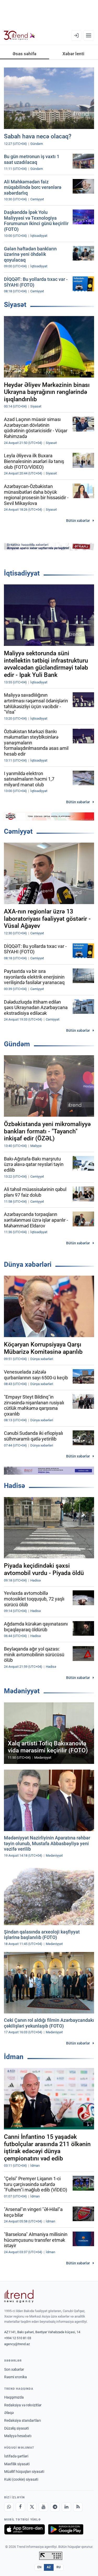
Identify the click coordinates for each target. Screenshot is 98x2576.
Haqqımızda (14, 2397)
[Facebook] (20, 2507)
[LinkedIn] (66, 2507)
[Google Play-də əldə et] (66, 2529)
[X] (32, 2507)
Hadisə (15, 1486)
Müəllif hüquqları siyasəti (24, 2472)
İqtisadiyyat (22, 573)
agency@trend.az (17, 2344)
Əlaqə (9, 2413)
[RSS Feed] (78, 2507)
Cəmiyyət (18, 831)
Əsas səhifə (24, 54)
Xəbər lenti (73, 54)
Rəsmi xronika (16, 2377)
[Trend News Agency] (19, 2296)
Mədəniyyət (22, 1691)
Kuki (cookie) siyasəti (21, 2479)
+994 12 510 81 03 (18, 2338)
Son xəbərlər (14, 2369)
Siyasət (15, 305)
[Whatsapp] (9, 2507)
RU (59, 2567)
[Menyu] (89, 35)
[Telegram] (55, 2507)
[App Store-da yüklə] (25, 2529)
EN (39, 2567)
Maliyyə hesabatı (18, 2436)
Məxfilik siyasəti (17, 2464)
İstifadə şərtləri (16, 2456)
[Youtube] (43, 2507)
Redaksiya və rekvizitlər (23, 2405)
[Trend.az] (19, 35)
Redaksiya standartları (22, 2420)
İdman (14, 2057)
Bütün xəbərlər (78, 521)
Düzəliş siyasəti (16, 2428)
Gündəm (17, 1044)
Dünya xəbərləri (28, 1264)
